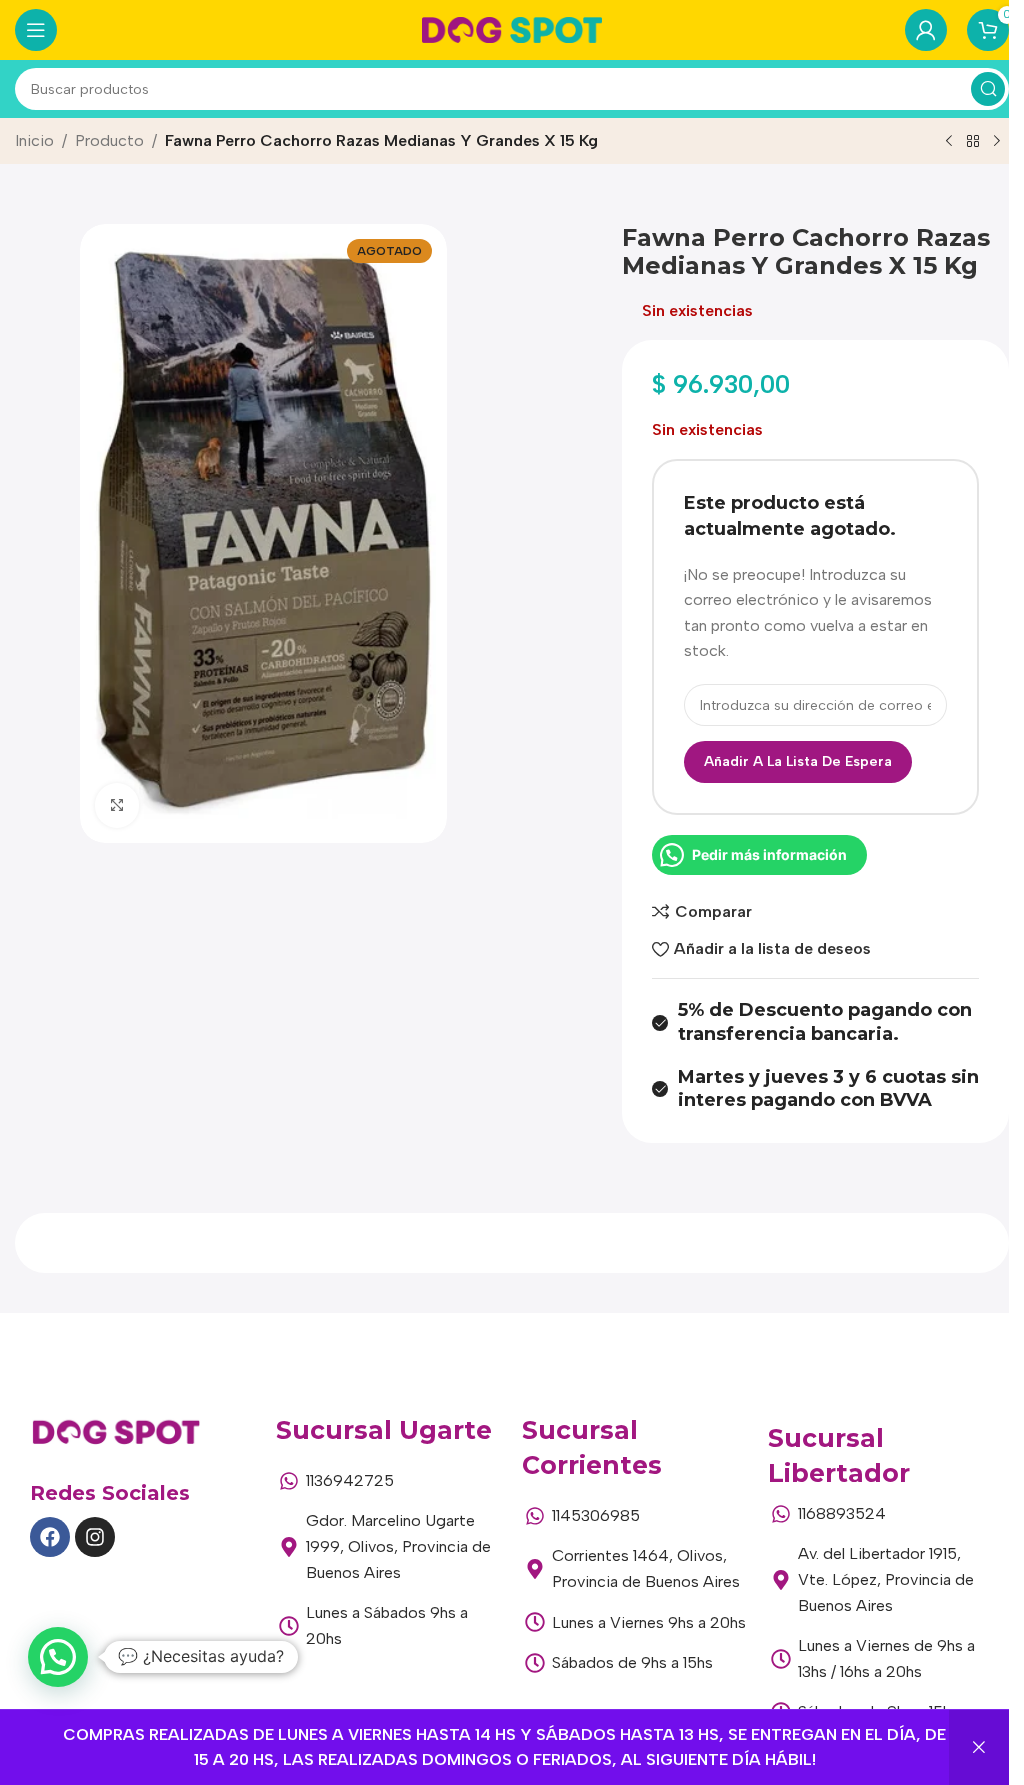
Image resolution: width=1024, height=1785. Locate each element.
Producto (109, 140)
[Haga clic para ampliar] (117, 805)
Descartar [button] (979, 1747)
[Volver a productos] (973, 142)
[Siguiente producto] (997, 142)
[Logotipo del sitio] (512, 28)
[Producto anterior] (949, 142)
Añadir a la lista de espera (798, 761)
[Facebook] (50, 1537)
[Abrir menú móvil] (36, 30)
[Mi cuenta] (926, 30)
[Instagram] (95, 1537)
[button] (58, 1657)
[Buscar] (988, 89)
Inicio (34, 140)
